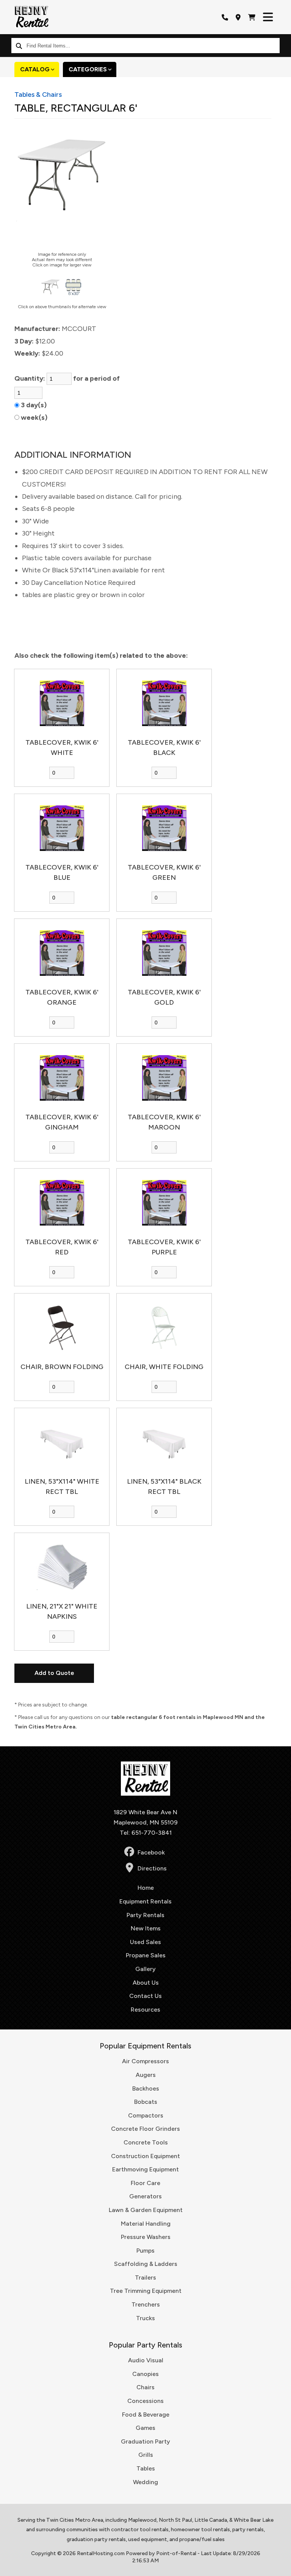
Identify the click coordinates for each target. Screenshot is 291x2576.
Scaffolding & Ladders (146, 2264)
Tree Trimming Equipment (146, 2291)
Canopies (145, 2374)
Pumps (145, 2251)
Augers (146, 2075)
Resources (145, 2010)
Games (145, 2428)
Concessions (145, 2401)
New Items (146, 1928)
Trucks (145, 2318)
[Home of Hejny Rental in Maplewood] (31, 17)
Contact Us (145, 1996)
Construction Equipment (145, 2156)
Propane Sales (146, 1955)
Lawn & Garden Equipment (146, 2210)
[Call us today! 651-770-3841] (225, 17)
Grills (146, 2455)
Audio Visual (146, 2360)
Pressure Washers (146, 2237)
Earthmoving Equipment (145, 2169)
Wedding (145, 2482)
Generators (145, 2196)
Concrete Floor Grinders (145, 2129)
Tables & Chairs (38, 95)
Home (146, 1888)
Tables (146, 2468)
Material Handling (146, 2224)
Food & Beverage (146, 2415)
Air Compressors (145, 2061)
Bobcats (146, 2102)
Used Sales (145, 1942)
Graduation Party (145, 2441)
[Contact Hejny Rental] (238, 17)
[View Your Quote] (252, 17)
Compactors (146, 2115)
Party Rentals (145, 1915)
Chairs (145, 2387)
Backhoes (146, 2088)
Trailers (145, 2277)
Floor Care (145, 2183)
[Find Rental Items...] (19, 46)
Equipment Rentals (145, 1901)
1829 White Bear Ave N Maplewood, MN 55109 (146, 1817)
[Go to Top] (280, 2565)
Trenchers (146, 2304)
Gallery (145, 1969)
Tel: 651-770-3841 (146, 1833)
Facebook (151, 1852)
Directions (152, 1868)
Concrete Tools (146, 2142)
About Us (146, 1983)
